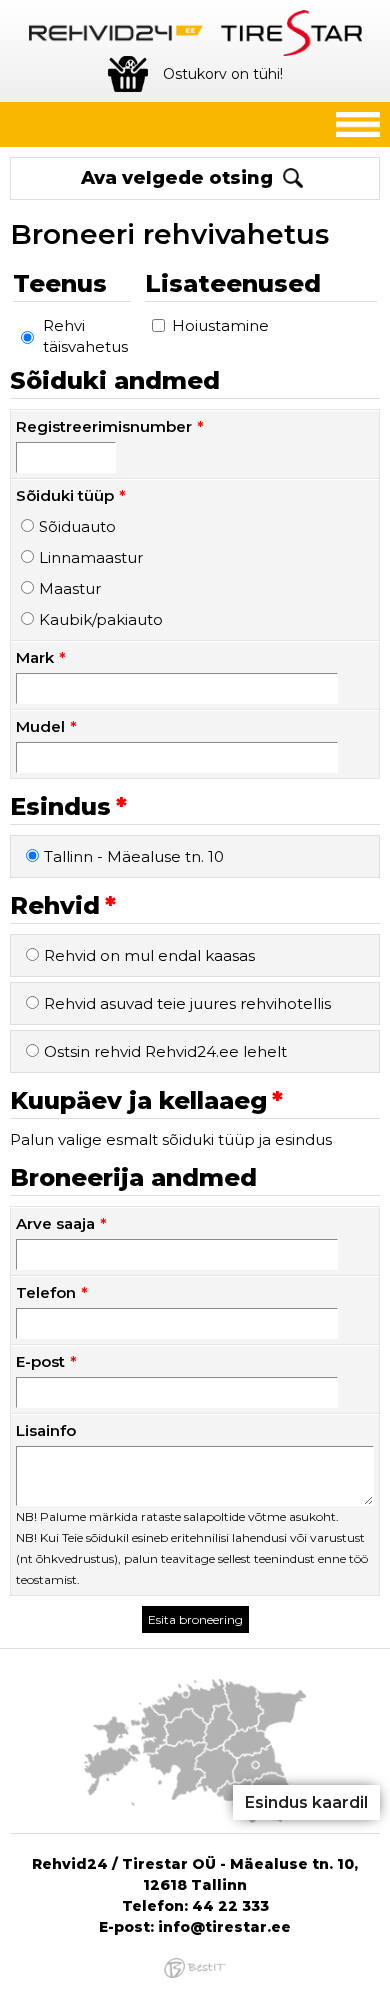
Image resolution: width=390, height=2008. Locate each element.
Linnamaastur (91, 557)
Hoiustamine (220, 325)
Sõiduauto (77, 526)
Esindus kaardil (306, 1802)
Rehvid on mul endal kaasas (149, 955)
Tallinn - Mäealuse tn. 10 (134, 856)
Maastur (70, 588)
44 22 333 (230, 1906)
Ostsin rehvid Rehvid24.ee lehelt (165, 1051)
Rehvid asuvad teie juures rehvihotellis (187, 1003)
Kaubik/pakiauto (101, 619)
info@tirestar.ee (224, 1927)
